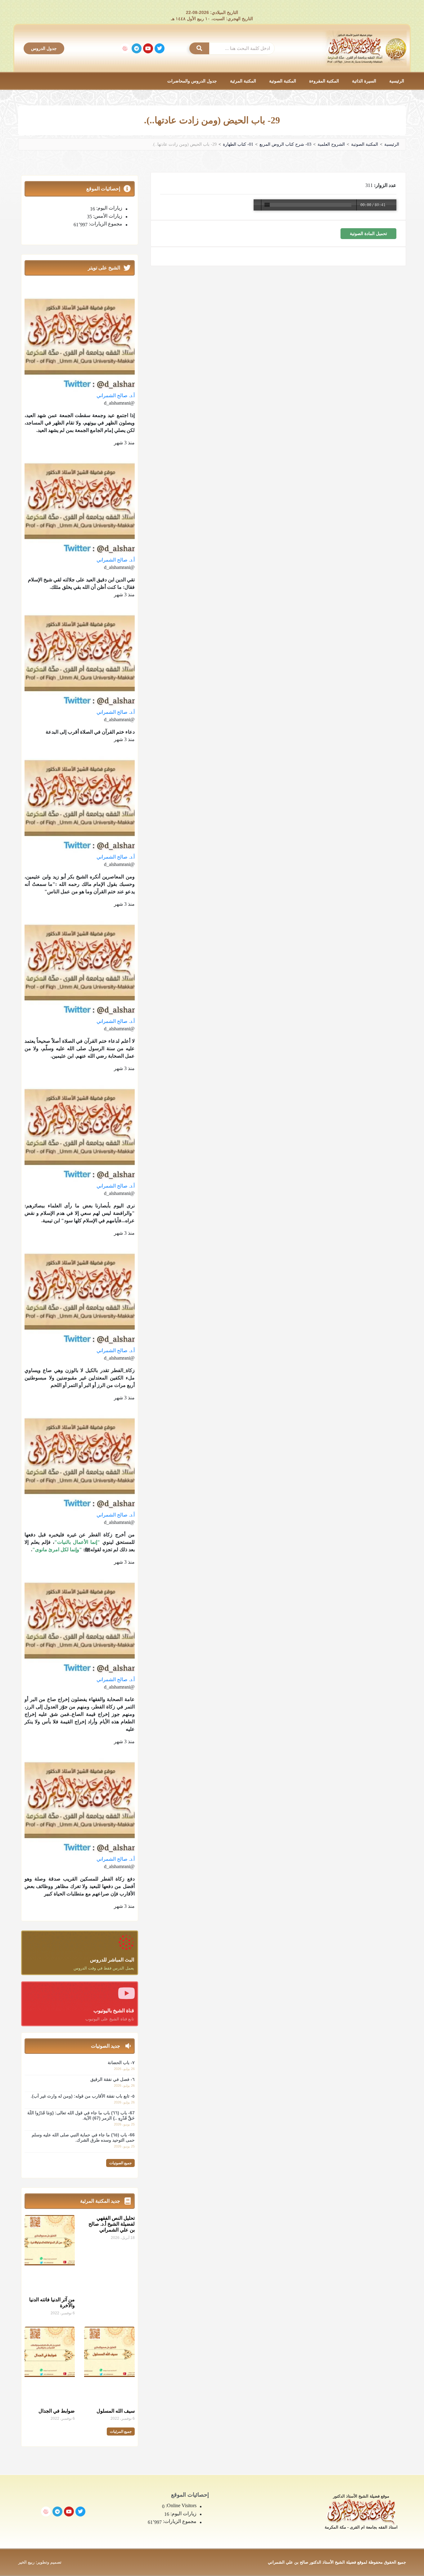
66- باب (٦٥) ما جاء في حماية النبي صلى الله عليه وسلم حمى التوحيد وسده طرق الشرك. (83, 2137)
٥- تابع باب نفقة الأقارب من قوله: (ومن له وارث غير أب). (83, 2096)
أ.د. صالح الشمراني (116, 395)
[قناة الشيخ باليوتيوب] (126, 1993)
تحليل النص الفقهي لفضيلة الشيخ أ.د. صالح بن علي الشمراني (112, 2224)
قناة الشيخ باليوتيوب (114, 2011)
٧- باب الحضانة (121, 2063)
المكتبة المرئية (243, 81)
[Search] (199, 48)
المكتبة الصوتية (283, 81)
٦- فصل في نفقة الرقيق (113, 2079)
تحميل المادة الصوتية (368, 234)
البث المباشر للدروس (112, 1960)
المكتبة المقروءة (324, 81)
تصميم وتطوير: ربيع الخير (40, 2562)
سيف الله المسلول (116, 2411)
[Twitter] (160, 48)
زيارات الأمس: (107, 216)
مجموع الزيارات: (105, 224)
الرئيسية (397, 81)
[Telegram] (137, 48)
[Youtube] (148, 48)
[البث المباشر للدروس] (126, 1942)
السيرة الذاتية (364, 81)
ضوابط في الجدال (57, 2411)
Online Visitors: (180, 2506)
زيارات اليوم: (109, 208)
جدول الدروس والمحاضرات (192, 81)
